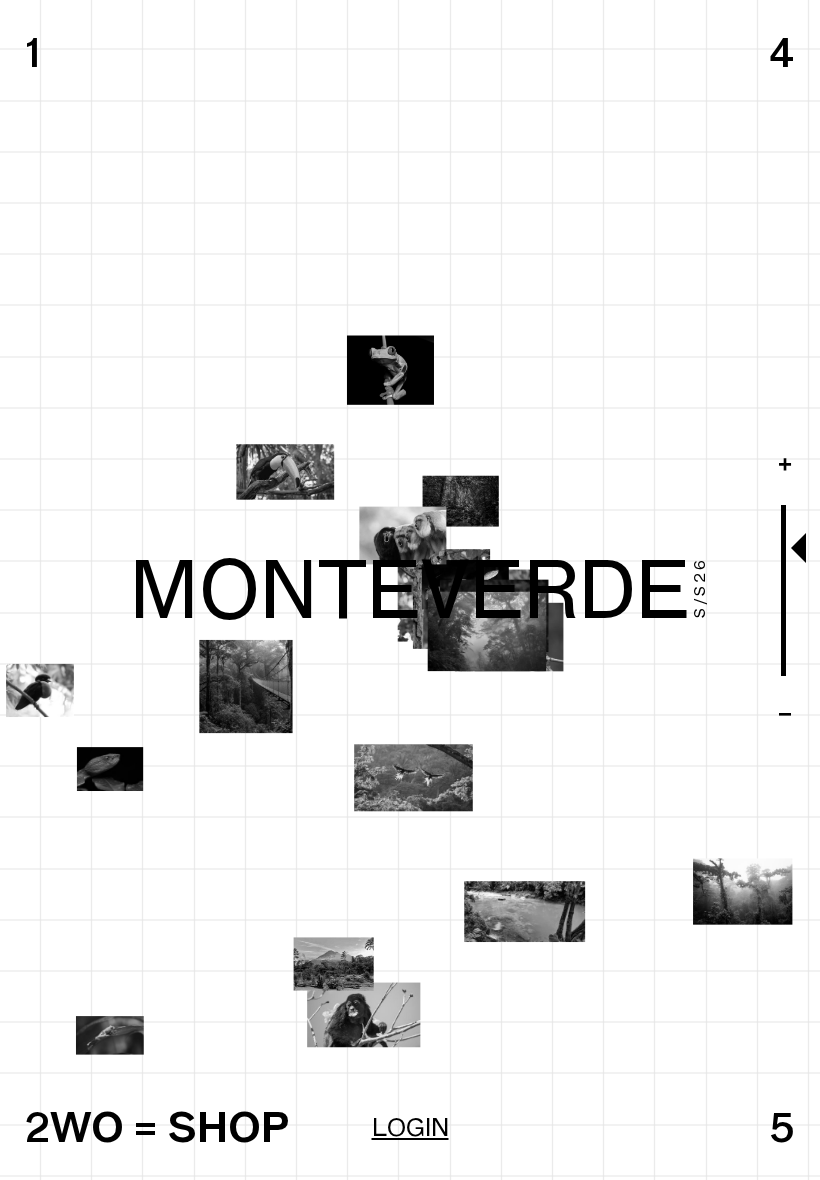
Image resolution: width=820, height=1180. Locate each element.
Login (410, 1127)
